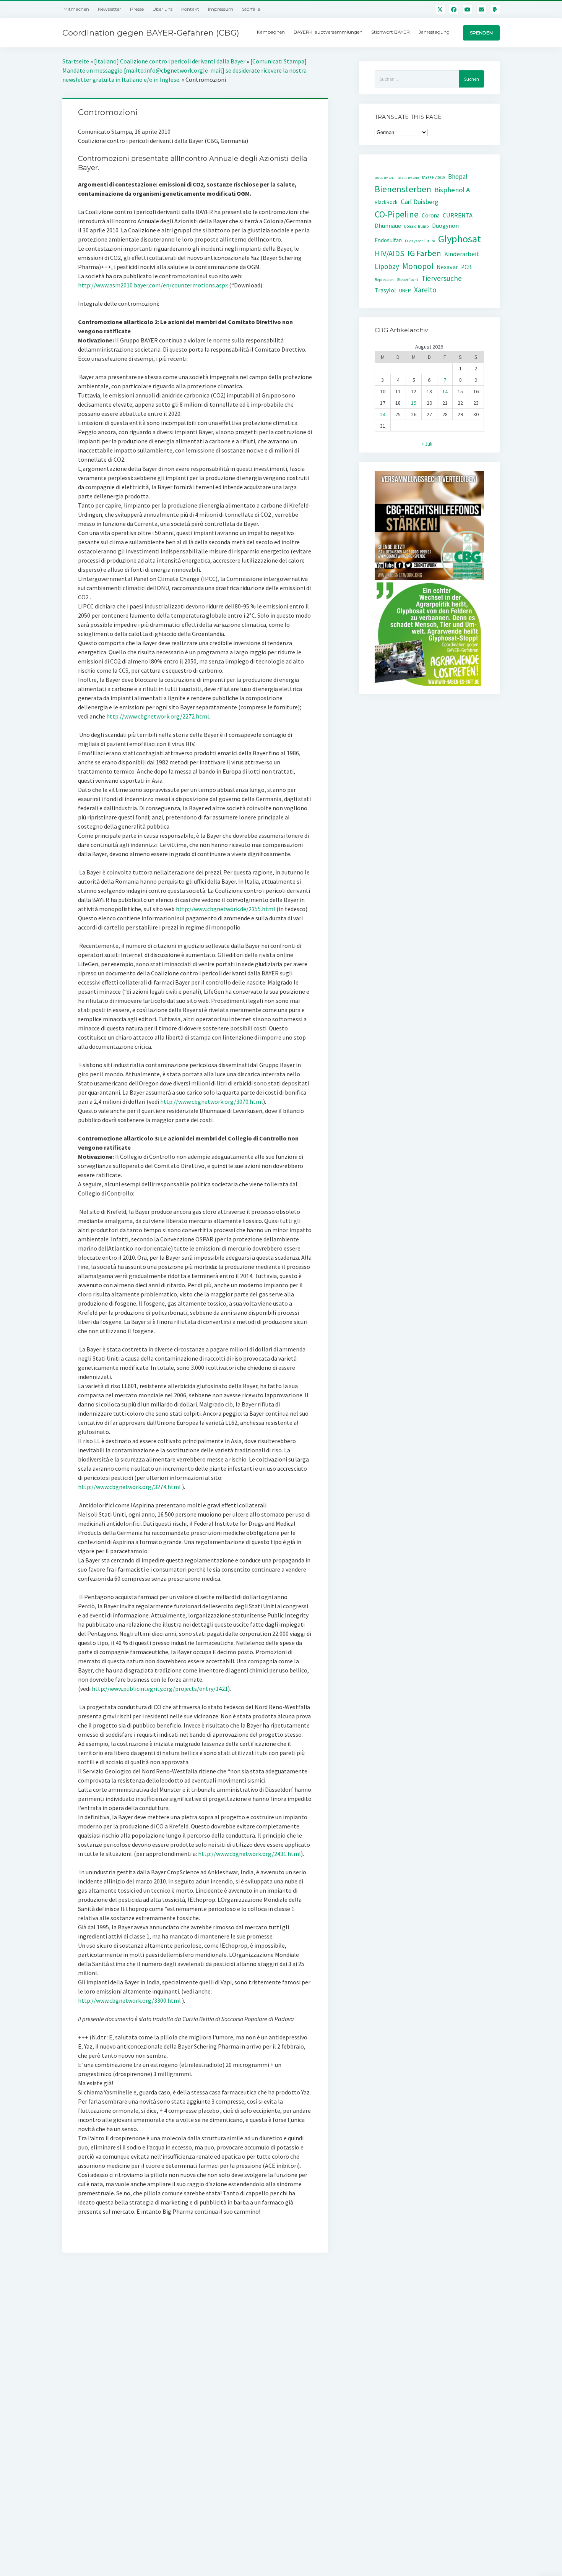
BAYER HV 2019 (433, 178)
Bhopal (458, 177)
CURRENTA (458, 215)
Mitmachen (76, 9)
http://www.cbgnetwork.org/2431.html (249, 1854)
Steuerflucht (408, 280)
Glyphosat (460, 239)
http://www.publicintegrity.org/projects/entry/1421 (160, 1689)
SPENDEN (481, 33)
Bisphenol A (452, 190)
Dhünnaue (388, 226)
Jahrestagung (434, 32)
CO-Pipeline (397, 214)
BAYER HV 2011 (385, 178)
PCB (466, 267)
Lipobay (387, 266)
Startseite (76, 61)
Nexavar (447, 267)
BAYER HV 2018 (408, 178)
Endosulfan (388, 240)
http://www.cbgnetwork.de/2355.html (226, 909)
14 (445, 391)
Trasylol (385, 290)
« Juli (427, 444)
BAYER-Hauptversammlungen (328, 32)
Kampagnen (271, 32)
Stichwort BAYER (391, 32)
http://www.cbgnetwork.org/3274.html (129, 1487)
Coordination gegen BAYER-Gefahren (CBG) (151, 33)
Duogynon (445, 226)
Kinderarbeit (462, 254)
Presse (137, 9)
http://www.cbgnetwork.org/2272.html (158, 716)
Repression (384, 280)
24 (383, 414)
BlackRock (386, 202)
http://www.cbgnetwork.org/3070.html (212, 1101)
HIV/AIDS (390, 253)
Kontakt (190, 9)
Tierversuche (442, 278)
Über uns (162, 9)
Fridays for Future (420, 241)
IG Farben (424, 253)
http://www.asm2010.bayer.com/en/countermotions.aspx (153, 285)
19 (414, 403)
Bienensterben (403, 189)
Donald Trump (417, 226)
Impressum (221, 9)
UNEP (405, 291)
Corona (431, 215)
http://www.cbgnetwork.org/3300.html (129, 2000)
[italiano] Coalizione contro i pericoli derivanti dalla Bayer (170, 61)
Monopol (418, 266)
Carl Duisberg (420, 202)
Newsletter (110, 9)
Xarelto (425, 290)
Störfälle (251, 9)
